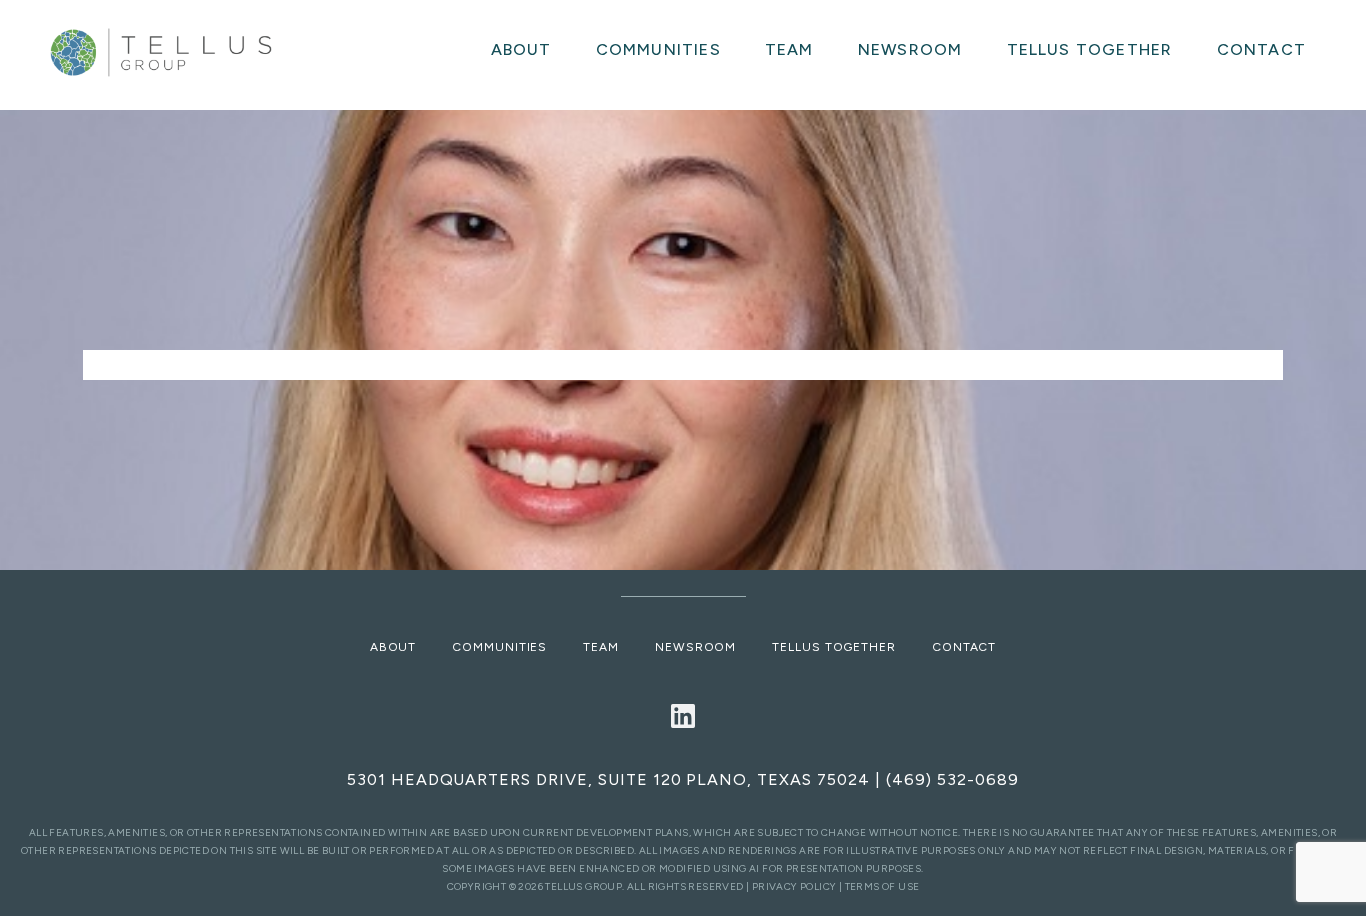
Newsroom (695, 647)
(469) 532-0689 (952, 779)
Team (601, 647)
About (393, 647)
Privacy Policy (794, 886)
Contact (964, 647)
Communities (499, 647)
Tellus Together (834, 647)
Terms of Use (882, 886)
